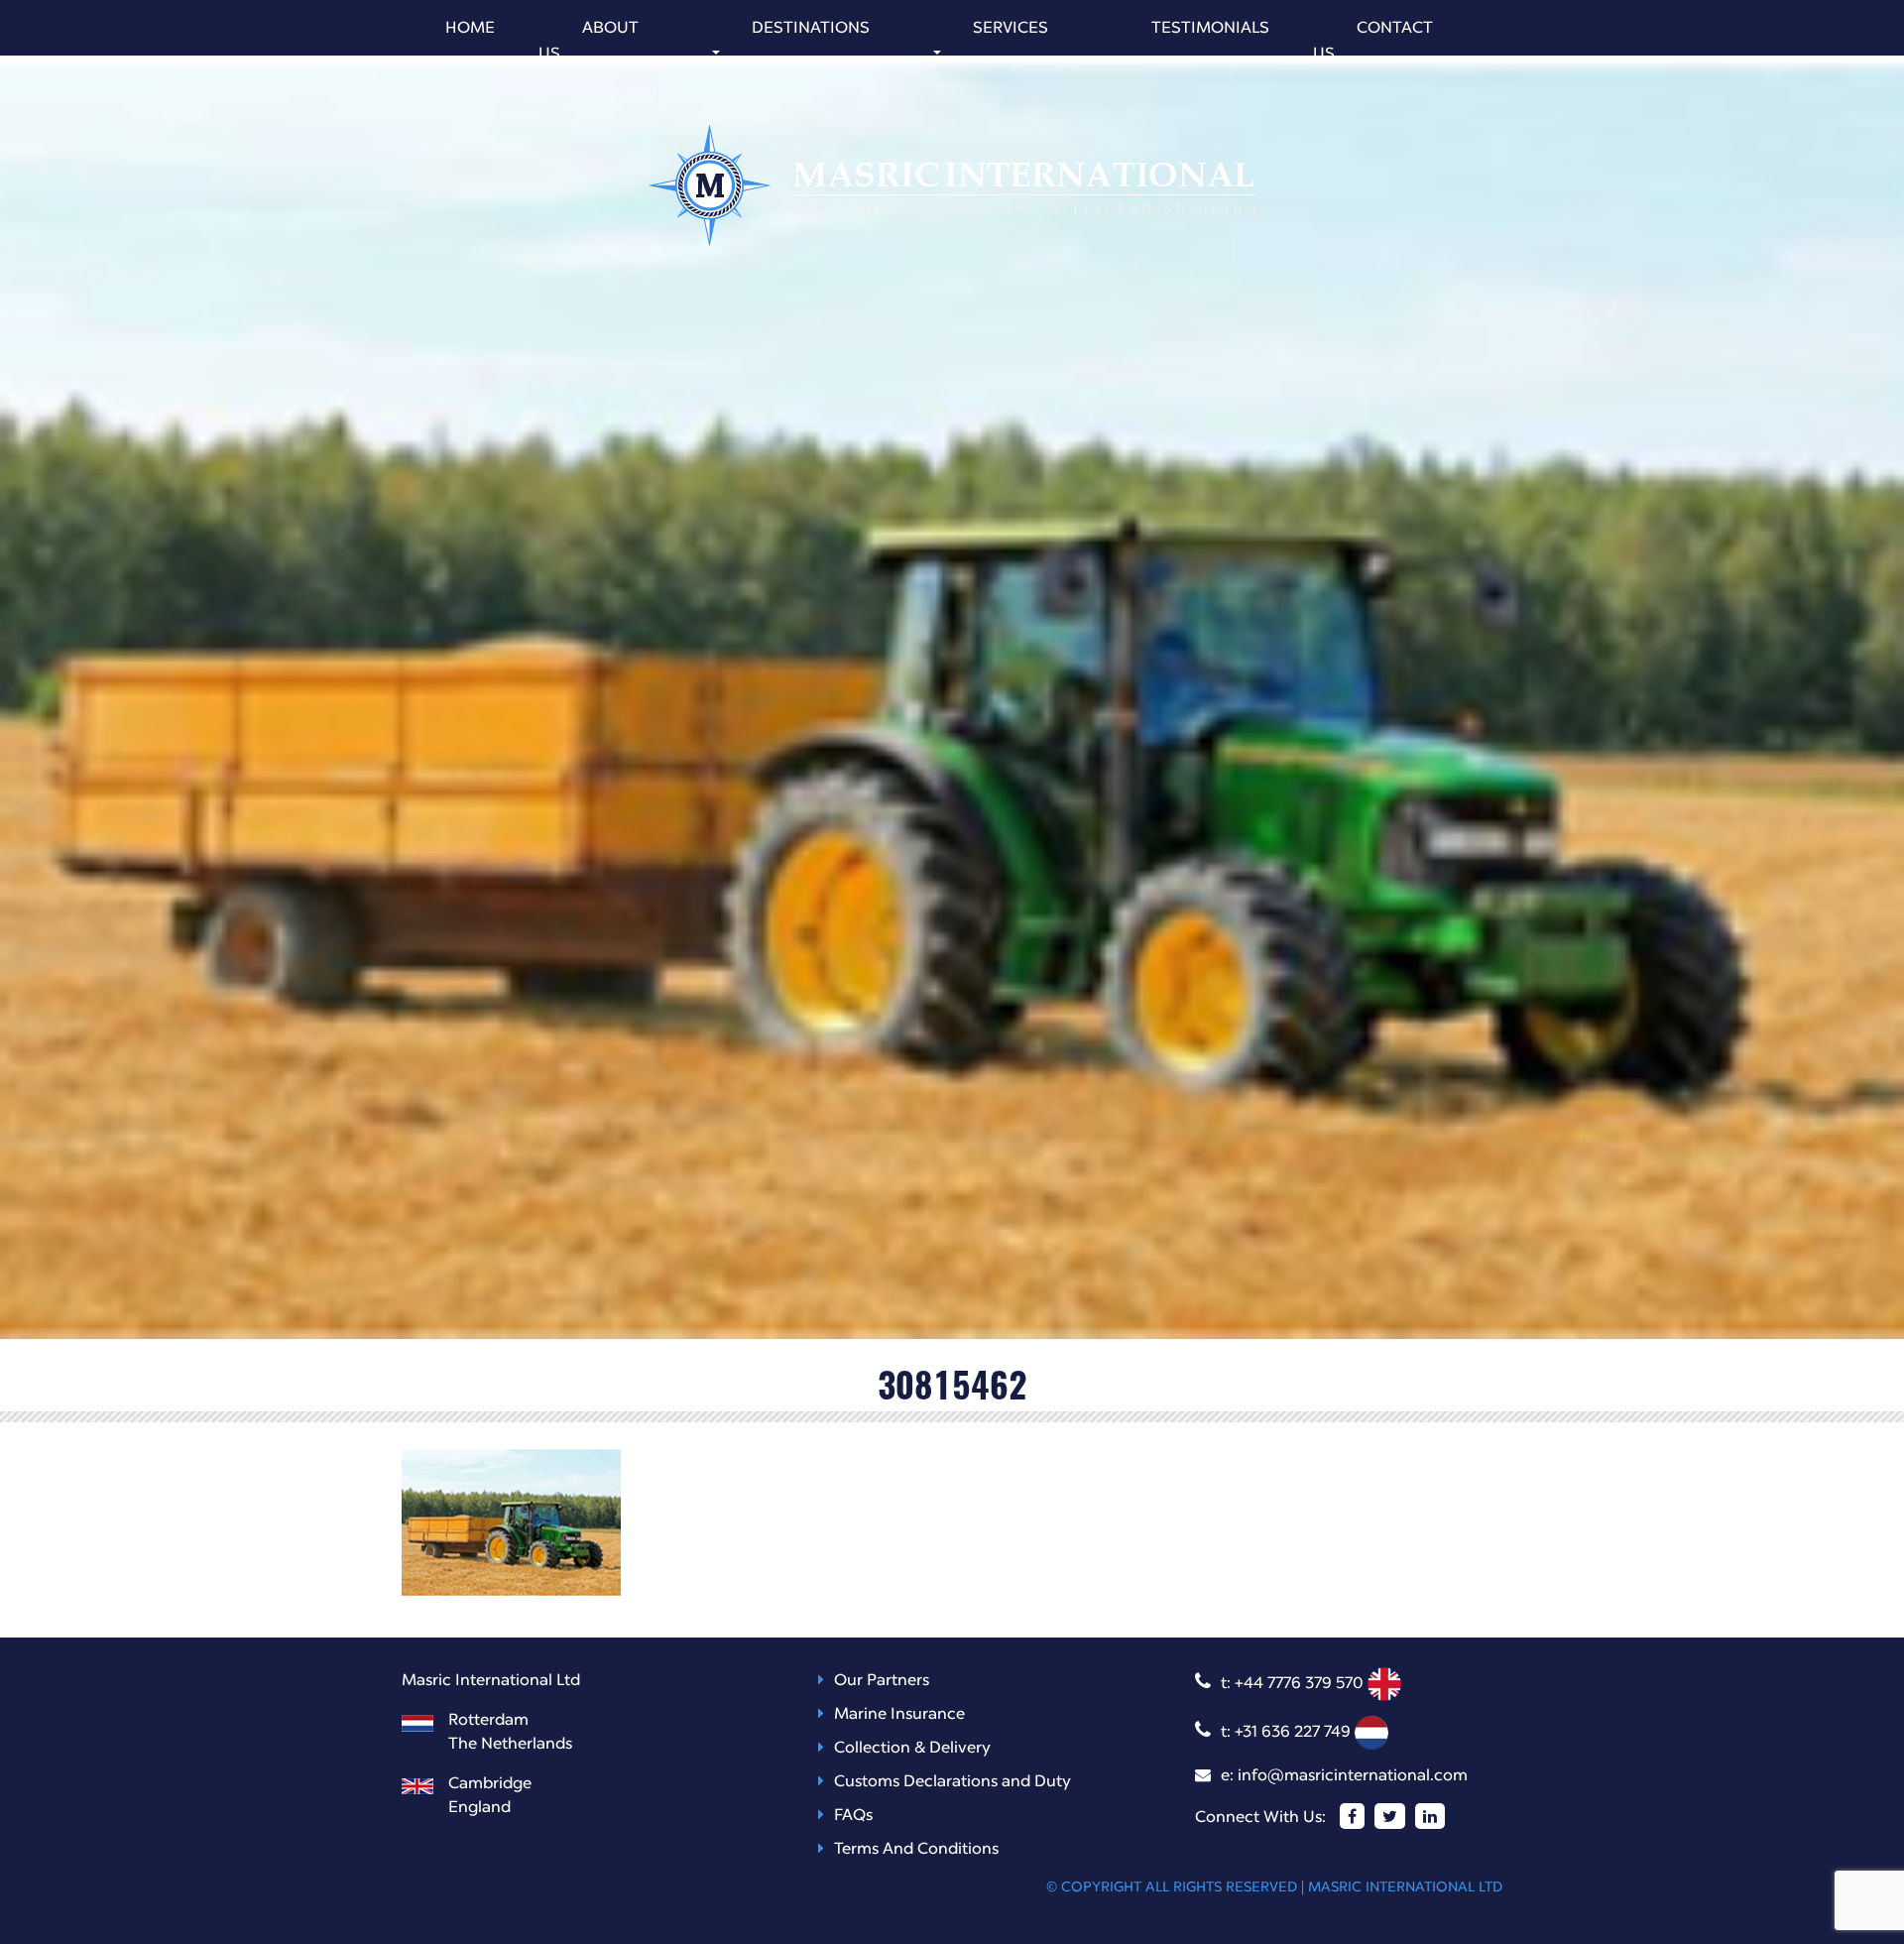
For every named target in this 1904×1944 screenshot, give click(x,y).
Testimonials (1210, 29)
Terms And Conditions (916, 1850)
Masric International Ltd (1405, 1887)
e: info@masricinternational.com (1344, 1776)
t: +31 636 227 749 (1288, 1733)
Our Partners (882, 1681)
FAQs (853, 1816)
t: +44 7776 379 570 (1294, 1684)
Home (470, 29)
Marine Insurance (899, 1715)
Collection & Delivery (912, 1749)
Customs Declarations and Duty (952, 1782)
